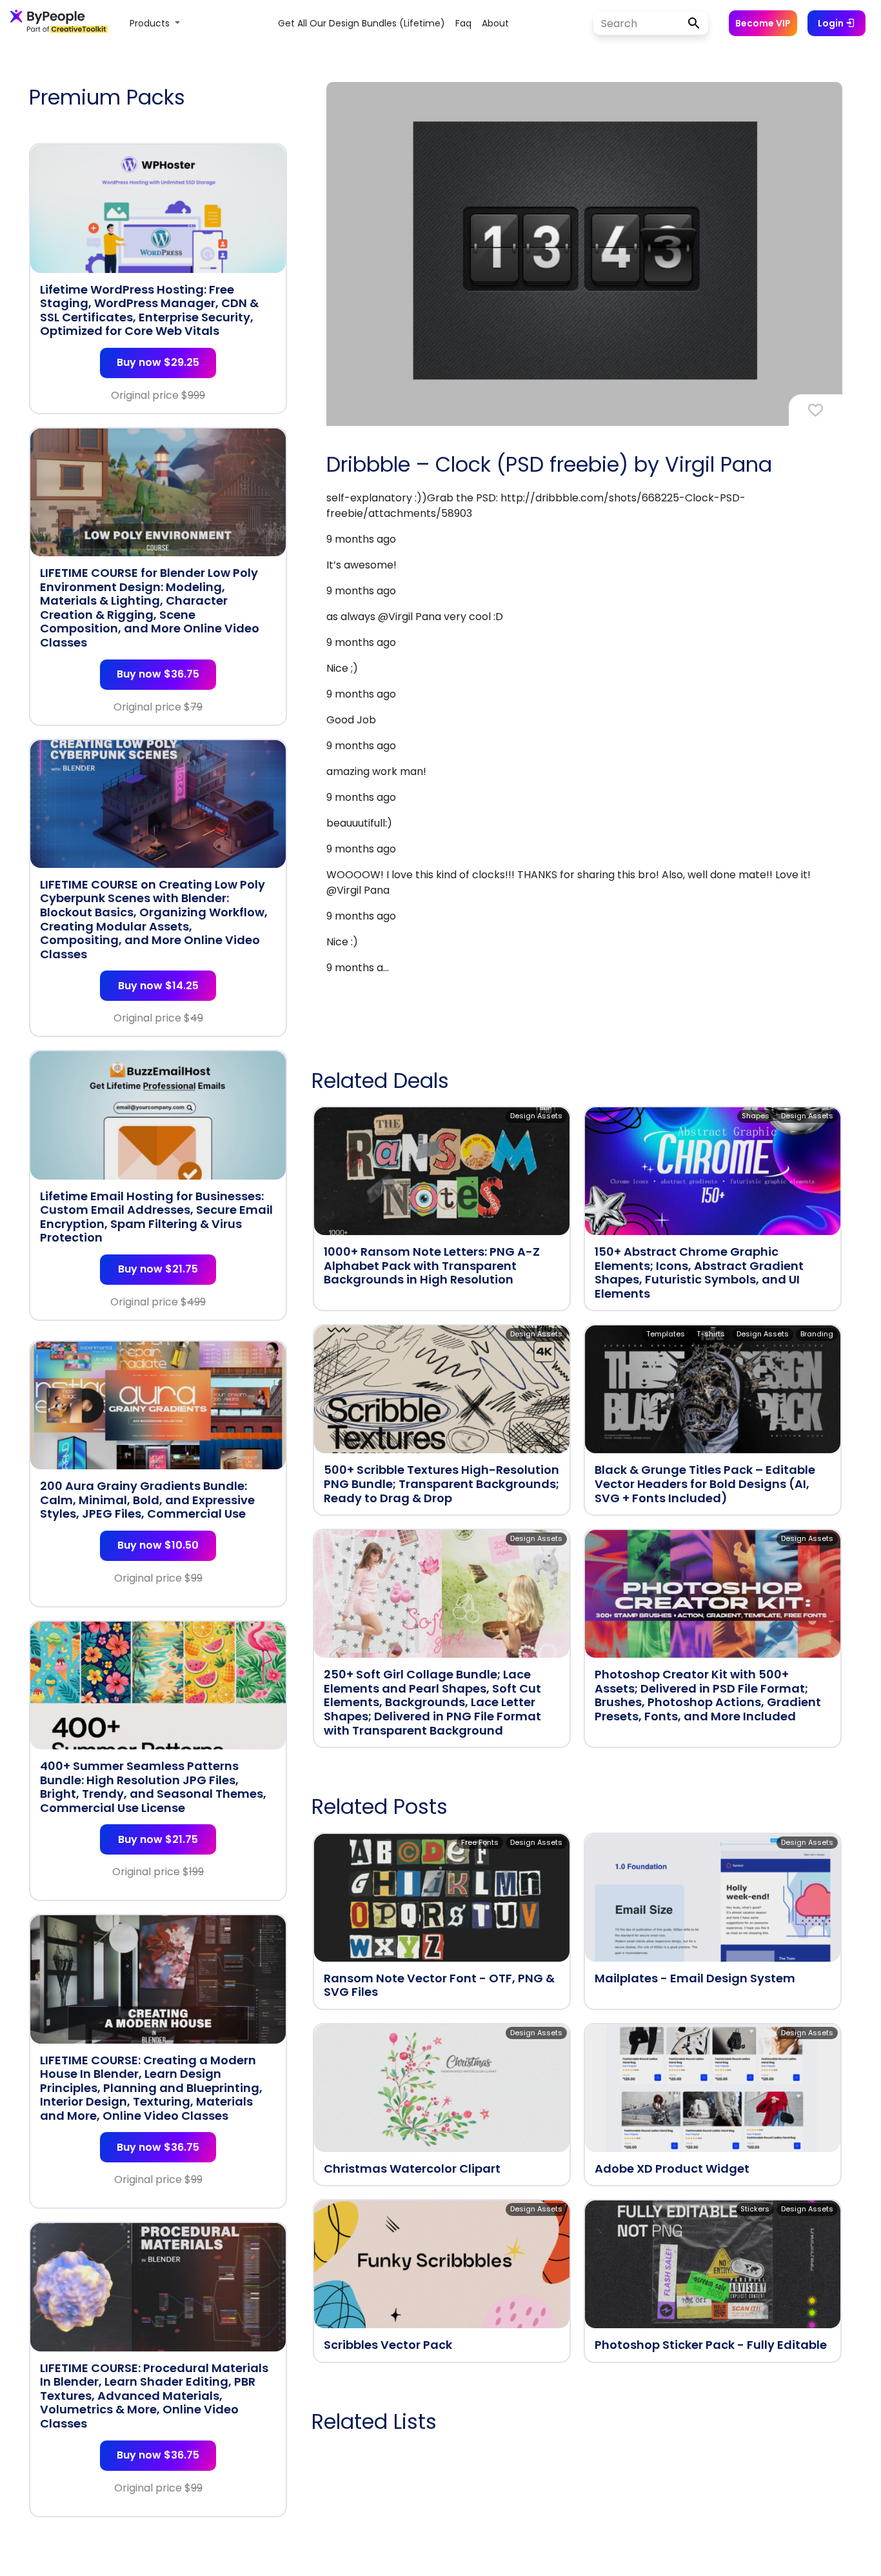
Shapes (756, 1116)
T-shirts (711, 1334)
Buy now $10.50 (158, 1545)
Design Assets (536, 1116)
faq (463, 23)
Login (832, 23)
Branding (817, 1334)
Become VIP (763, 23)
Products (151, 23)
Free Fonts (480, 1842)
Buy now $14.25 (158, 986)
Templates (666, 1334)
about (495, 23)
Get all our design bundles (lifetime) (361, 23)
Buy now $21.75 (158, 1269)
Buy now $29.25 (158, 362)
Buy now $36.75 (158, 674)
